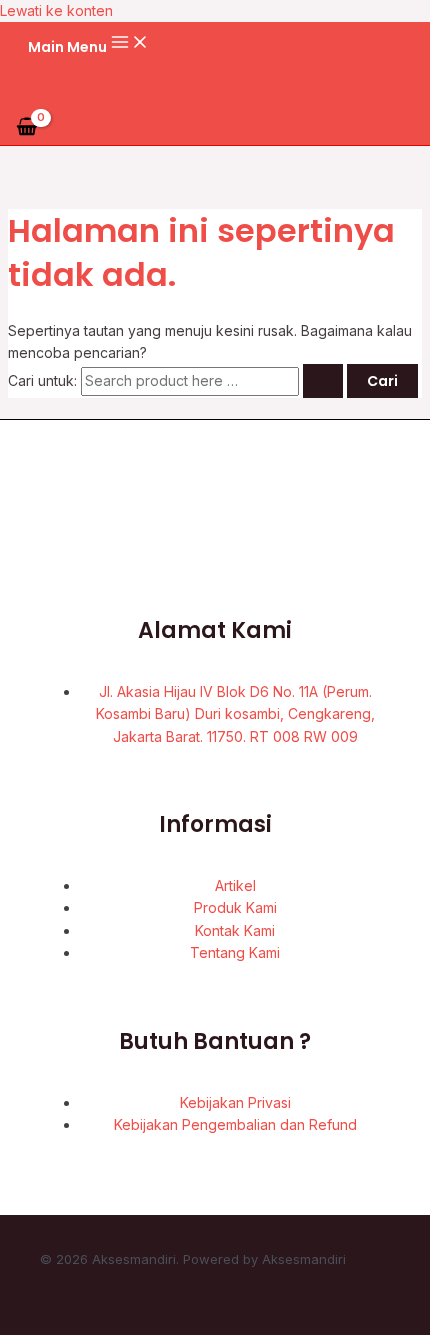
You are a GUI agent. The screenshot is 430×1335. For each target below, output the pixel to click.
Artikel (235, 885)
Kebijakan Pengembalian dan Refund (235, 1124)
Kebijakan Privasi (235, 1102)
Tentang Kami (235, 952)
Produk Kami (235, 907)
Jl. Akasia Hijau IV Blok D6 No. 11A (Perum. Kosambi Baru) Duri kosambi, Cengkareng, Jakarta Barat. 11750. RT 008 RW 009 (235, 714)
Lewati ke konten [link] (56, 10)
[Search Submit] (323, 381)
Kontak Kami (235, 930)
